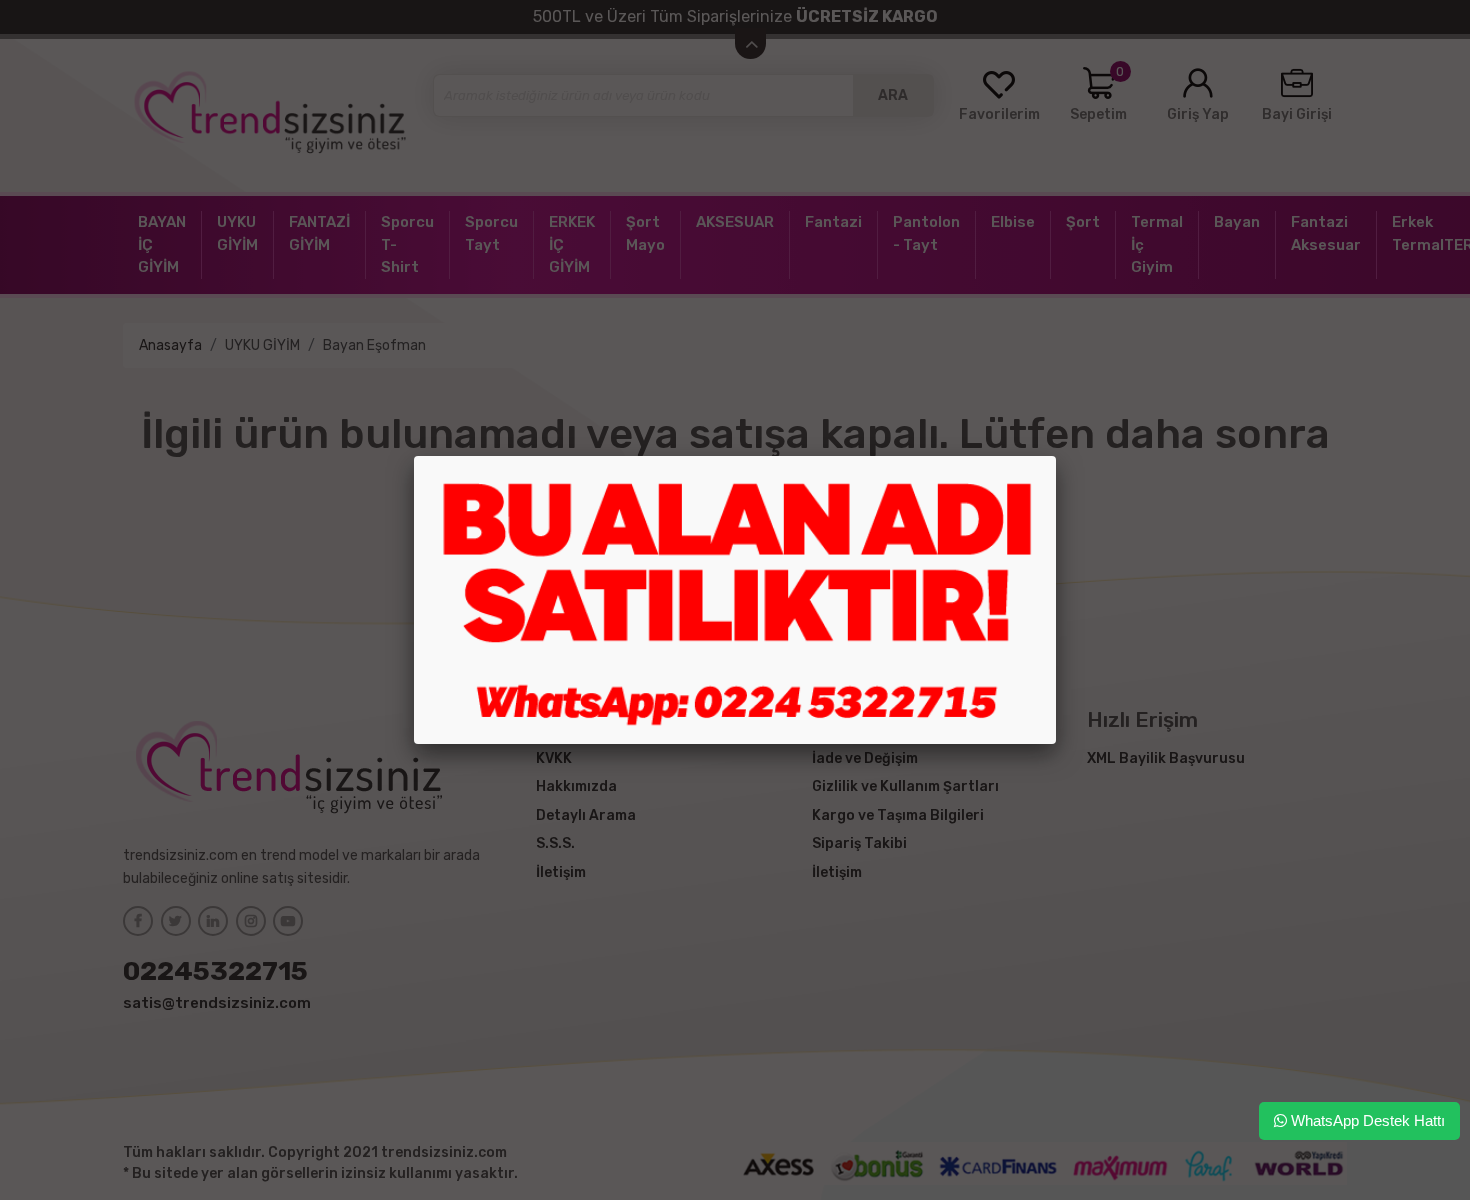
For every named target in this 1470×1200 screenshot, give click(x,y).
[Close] (1056, 456)
